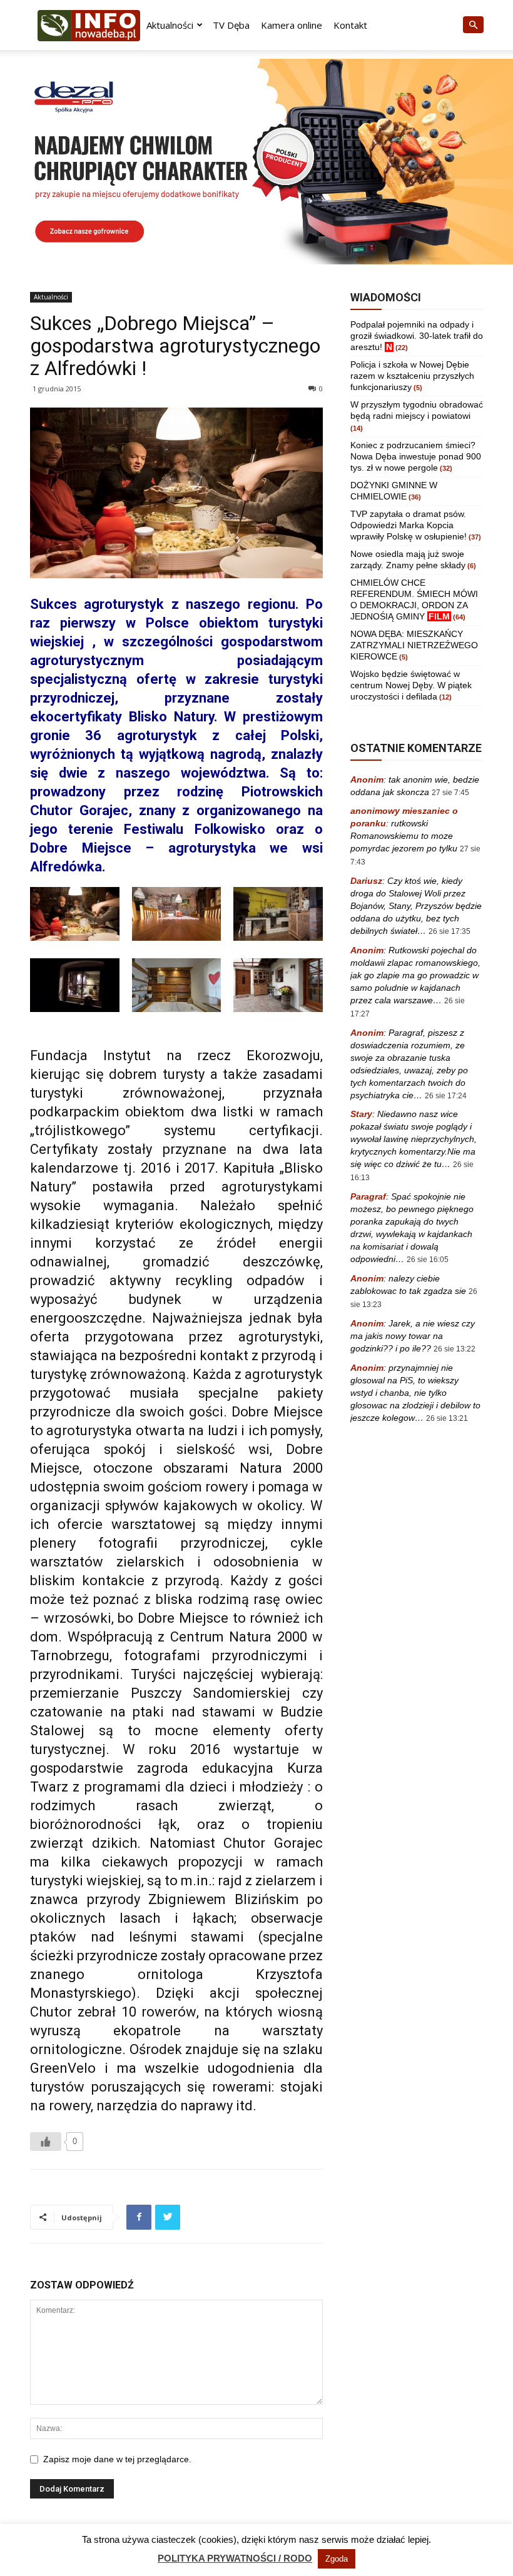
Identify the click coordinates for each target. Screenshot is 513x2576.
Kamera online (292, 25)
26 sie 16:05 (428, 1260)
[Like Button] (46, 2142)
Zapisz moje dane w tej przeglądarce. (117, 2459)
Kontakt (350, 25)
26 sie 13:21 (447, 1418)
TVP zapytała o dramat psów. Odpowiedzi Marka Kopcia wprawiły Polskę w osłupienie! (409, 525)
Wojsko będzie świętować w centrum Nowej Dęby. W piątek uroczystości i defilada (411, 685)
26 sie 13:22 (455, 1349)
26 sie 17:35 (450, 931)
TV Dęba (231, 25)
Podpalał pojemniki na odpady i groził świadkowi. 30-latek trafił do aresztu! (417, 336)
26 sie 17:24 (446, 1096)
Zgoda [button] (337, 2559)
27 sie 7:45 (450, 793)
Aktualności (170, 25)
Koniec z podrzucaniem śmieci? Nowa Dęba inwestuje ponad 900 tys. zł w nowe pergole (416, 456)
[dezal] (256, 162)
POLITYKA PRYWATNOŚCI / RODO (235, 2558)
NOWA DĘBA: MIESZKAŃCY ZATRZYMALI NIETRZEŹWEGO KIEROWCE (414, 645)
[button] (473, 25)
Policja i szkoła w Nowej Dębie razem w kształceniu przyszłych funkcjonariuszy (412, 376)
